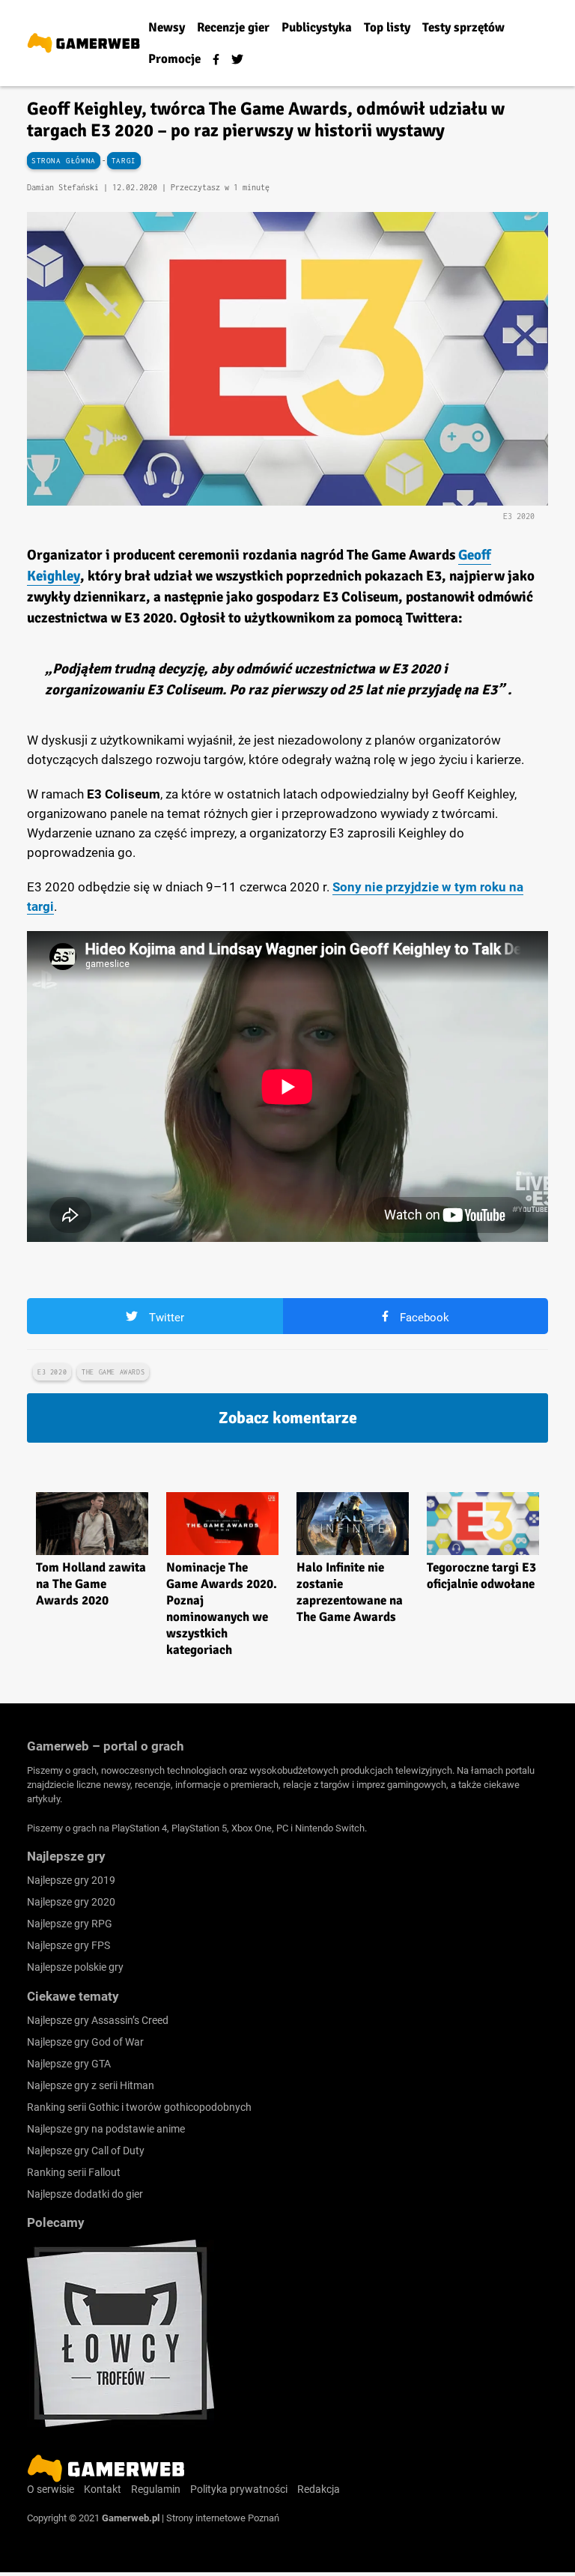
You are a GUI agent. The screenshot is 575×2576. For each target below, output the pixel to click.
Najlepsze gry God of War (85, 2042)
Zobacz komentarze (288, 1418)
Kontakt (103, 2489)
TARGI (124, 161)
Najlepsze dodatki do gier (85, 2194)
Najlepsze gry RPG (70, 1924)
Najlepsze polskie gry (75, 1967)
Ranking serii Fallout (74, 2172)
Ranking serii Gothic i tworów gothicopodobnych (139, 2107)
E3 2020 (52, 1372)
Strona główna (64, 161)
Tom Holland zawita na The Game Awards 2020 (91, 1584)
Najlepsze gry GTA (69, 2064)
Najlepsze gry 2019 (71, 1880)
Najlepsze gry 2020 (71, 1902)
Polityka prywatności (239, 2489)
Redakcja (319, 2489)
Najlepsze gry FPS (69, 1945)
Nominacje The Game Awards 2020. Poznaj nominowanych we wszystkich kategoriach (222, 1609)
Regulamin (156, 2489)
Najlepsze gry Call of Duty (86, 2151)
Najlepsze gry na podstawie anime (106, 2129)
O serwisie (51, 2489)
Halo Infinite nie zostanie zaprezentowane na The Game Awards (350, 1592)
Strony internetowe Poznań (223, 2518)
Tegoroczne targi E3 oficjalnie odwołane (481, 1576)
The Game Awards (113, 1372)
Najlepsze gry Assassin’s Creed (98, 2020)
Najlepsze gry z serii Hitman (91, 2085)
